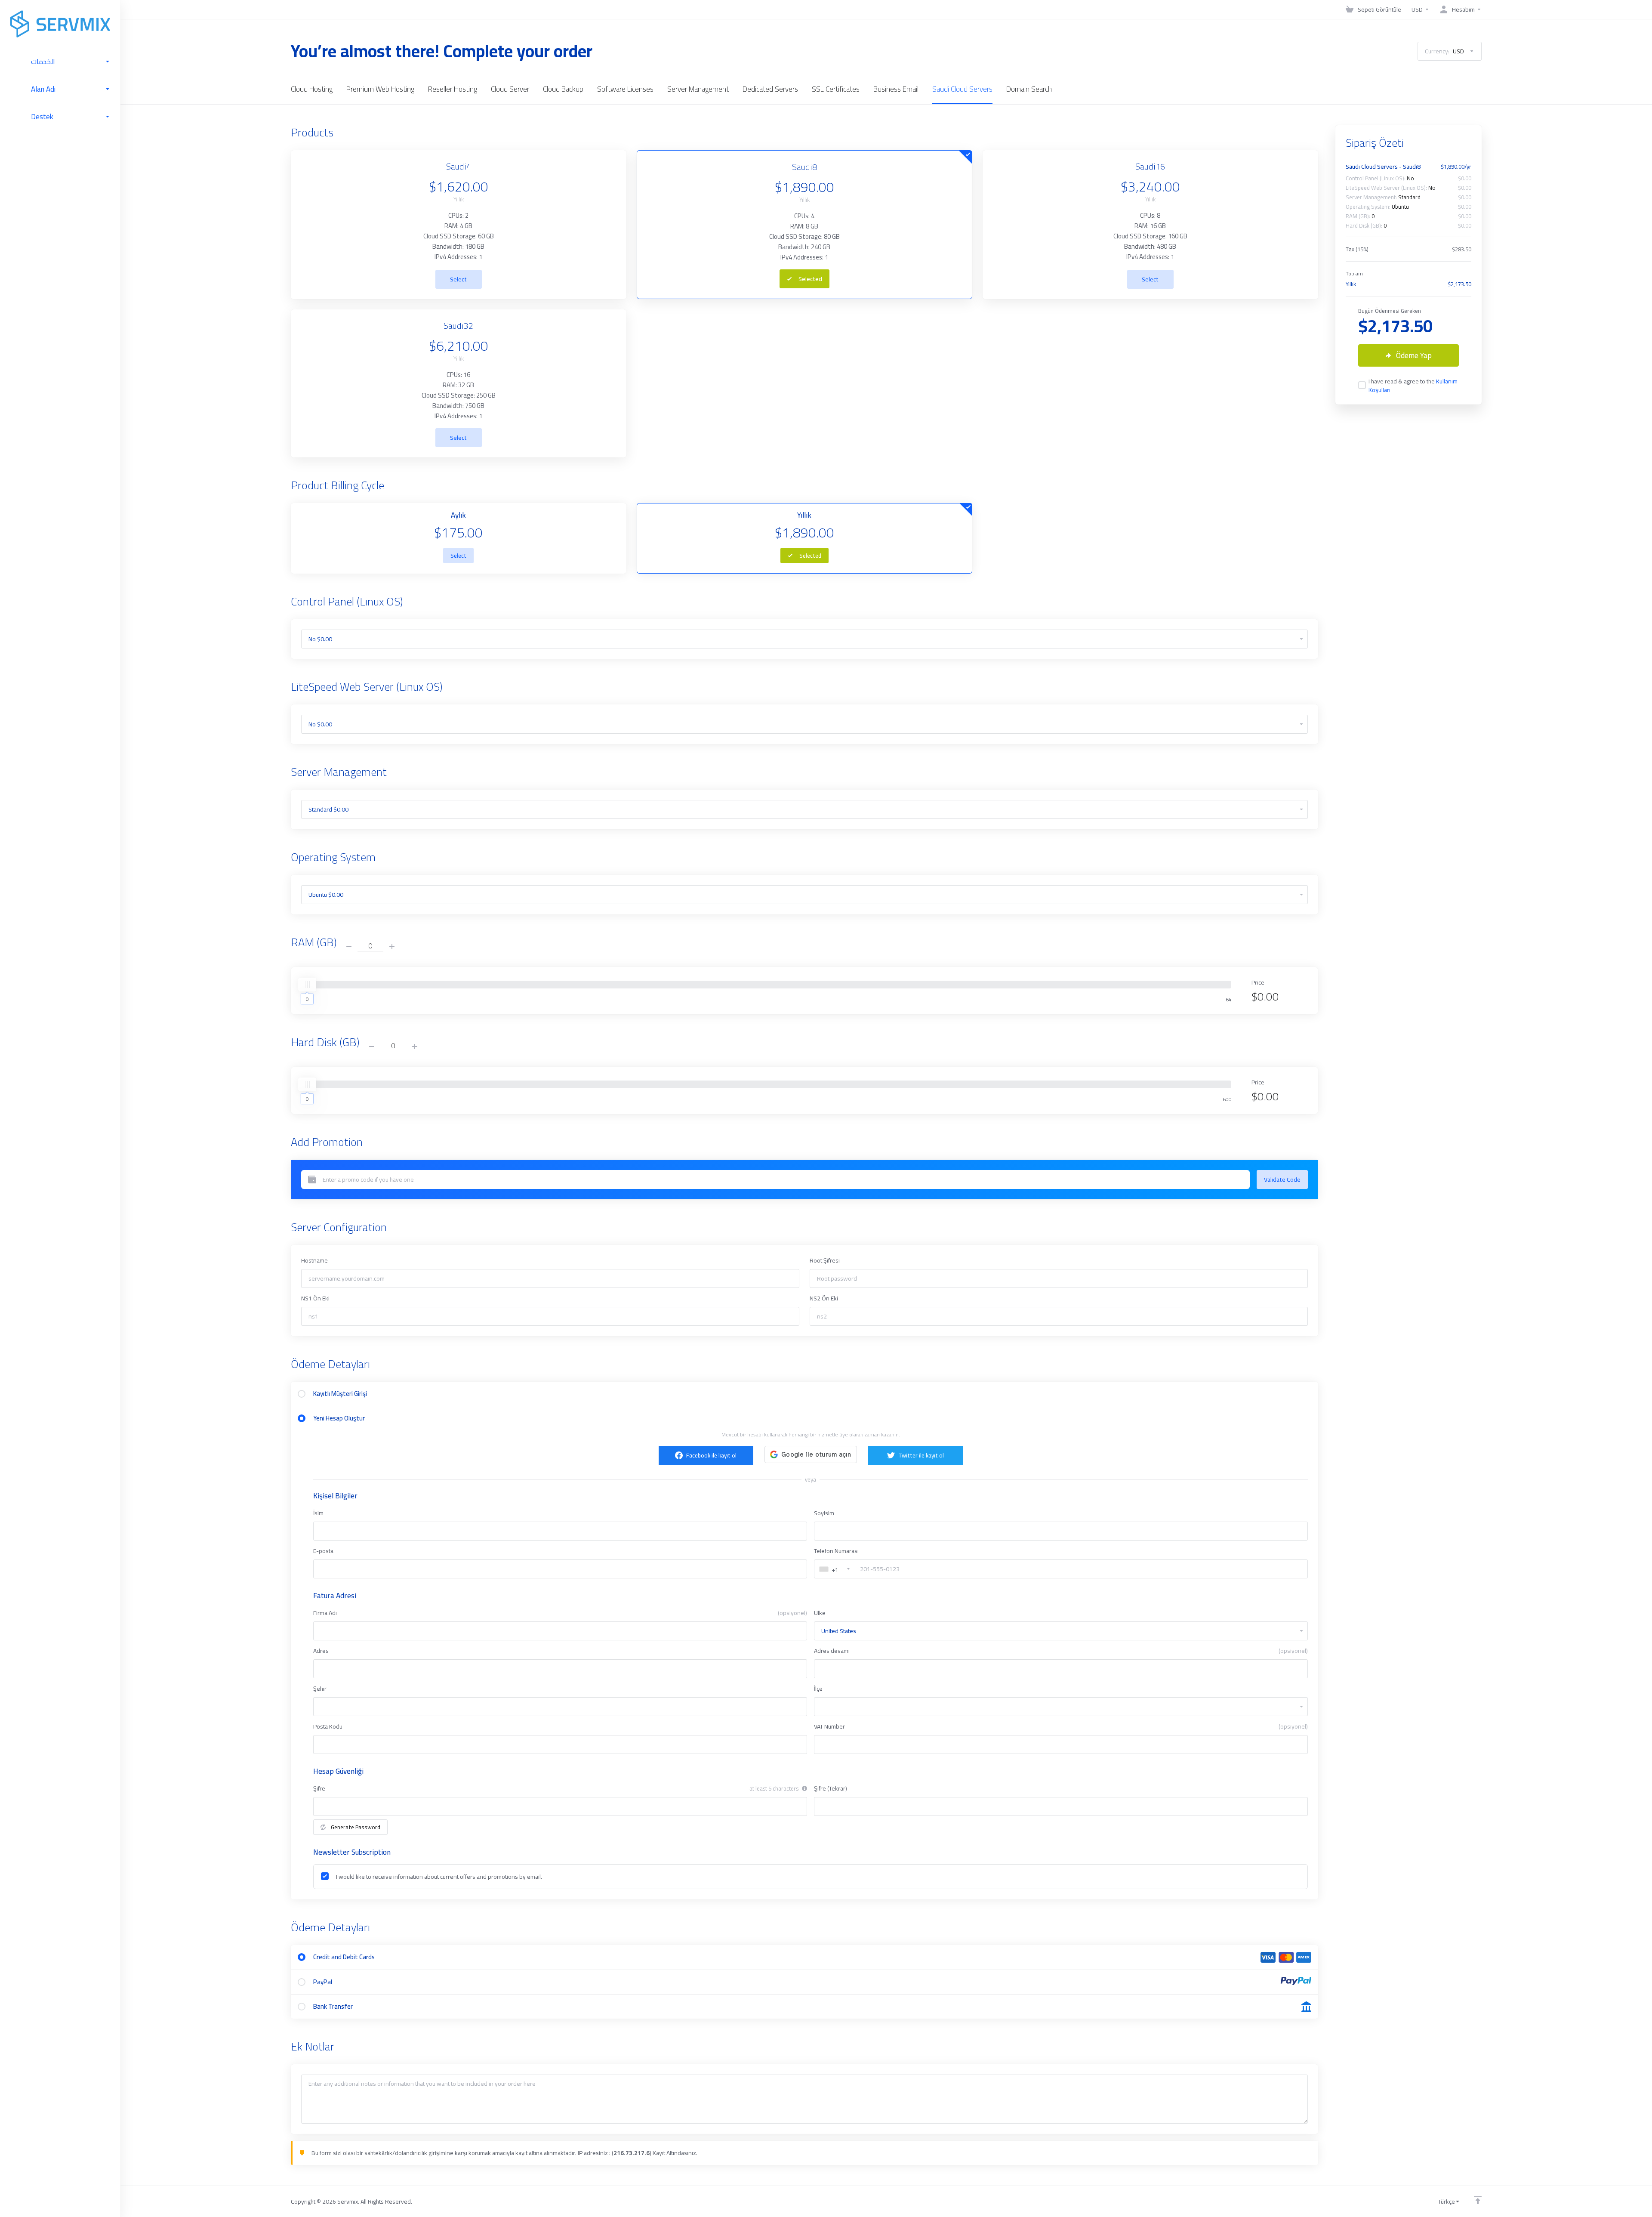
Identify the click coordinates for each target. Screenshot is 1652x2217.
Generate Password (356, 1827)
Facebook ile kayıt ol (711, 1455)
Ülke (820, 1613)
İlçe (818, 1689)
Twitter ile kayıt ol (921, 1455)
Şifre (319, 1788)
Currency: (1444, 51)
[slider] (307, 985)
